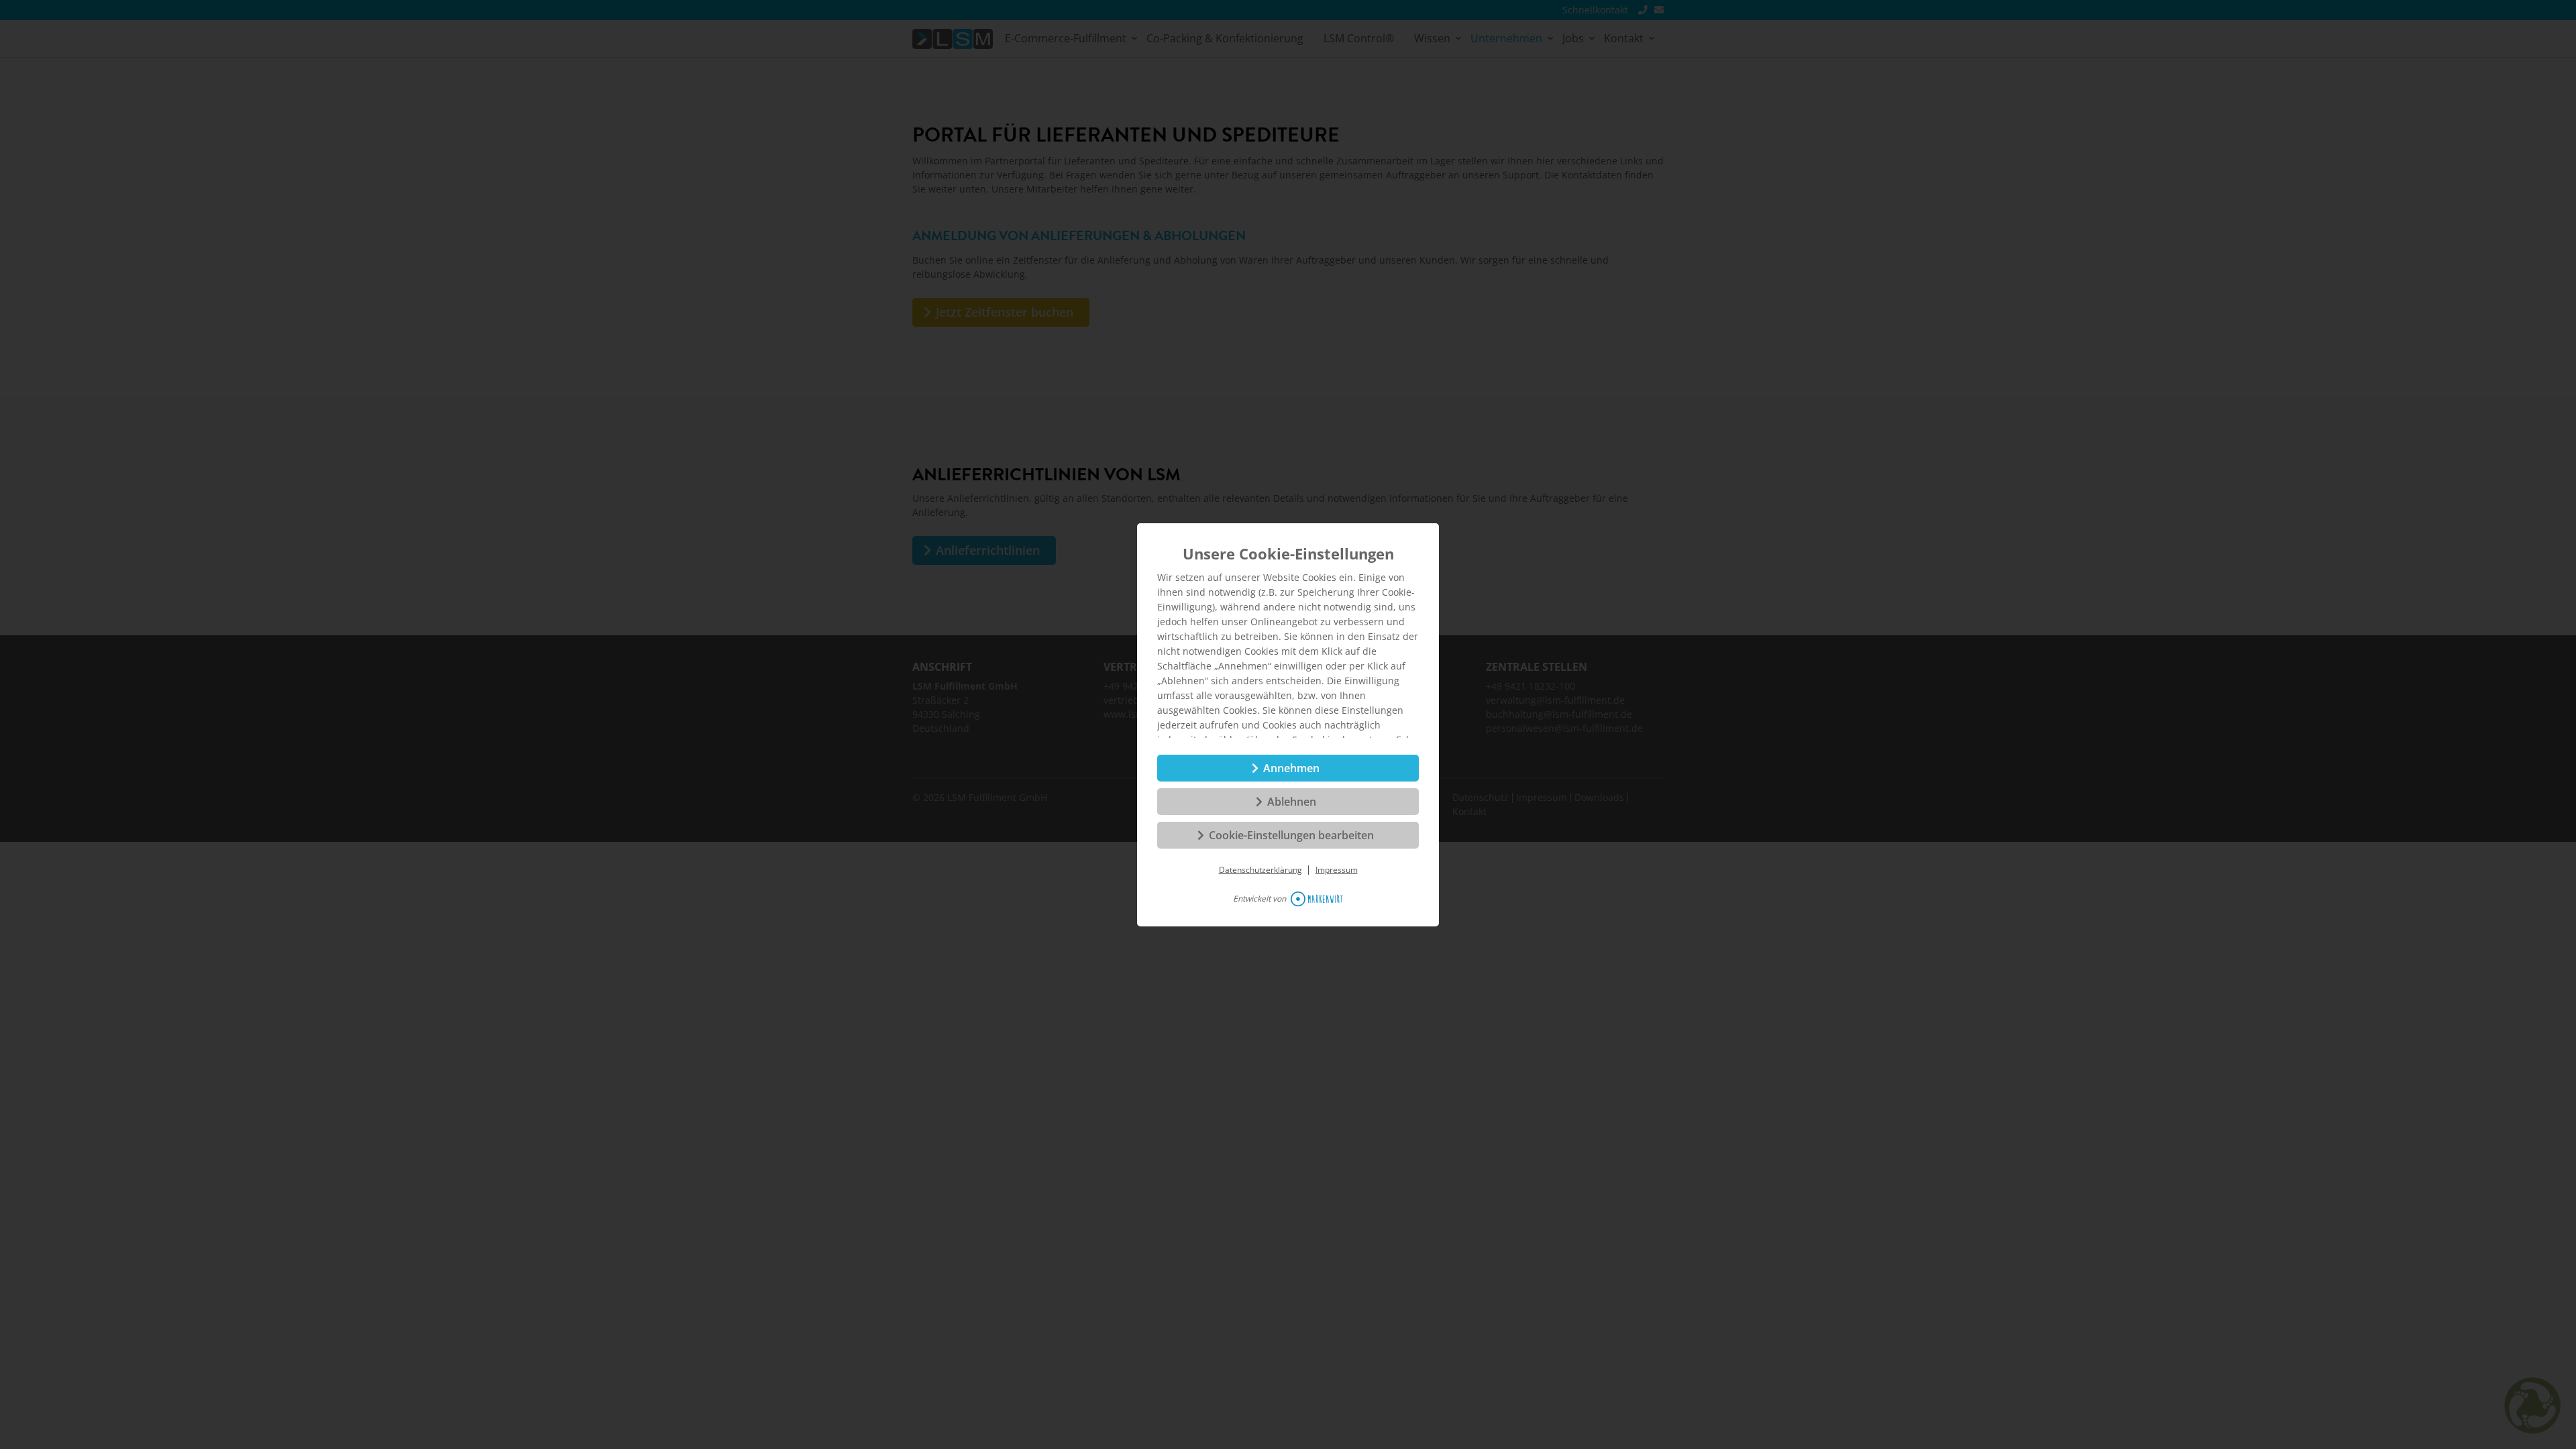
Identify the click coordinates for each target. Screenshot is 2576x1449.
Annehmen (1291, 768)
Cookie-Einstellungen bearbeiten (1291, 835)
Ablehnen (1292, 802)
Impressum (1337, 870)
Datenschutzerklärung (1260, 870)
